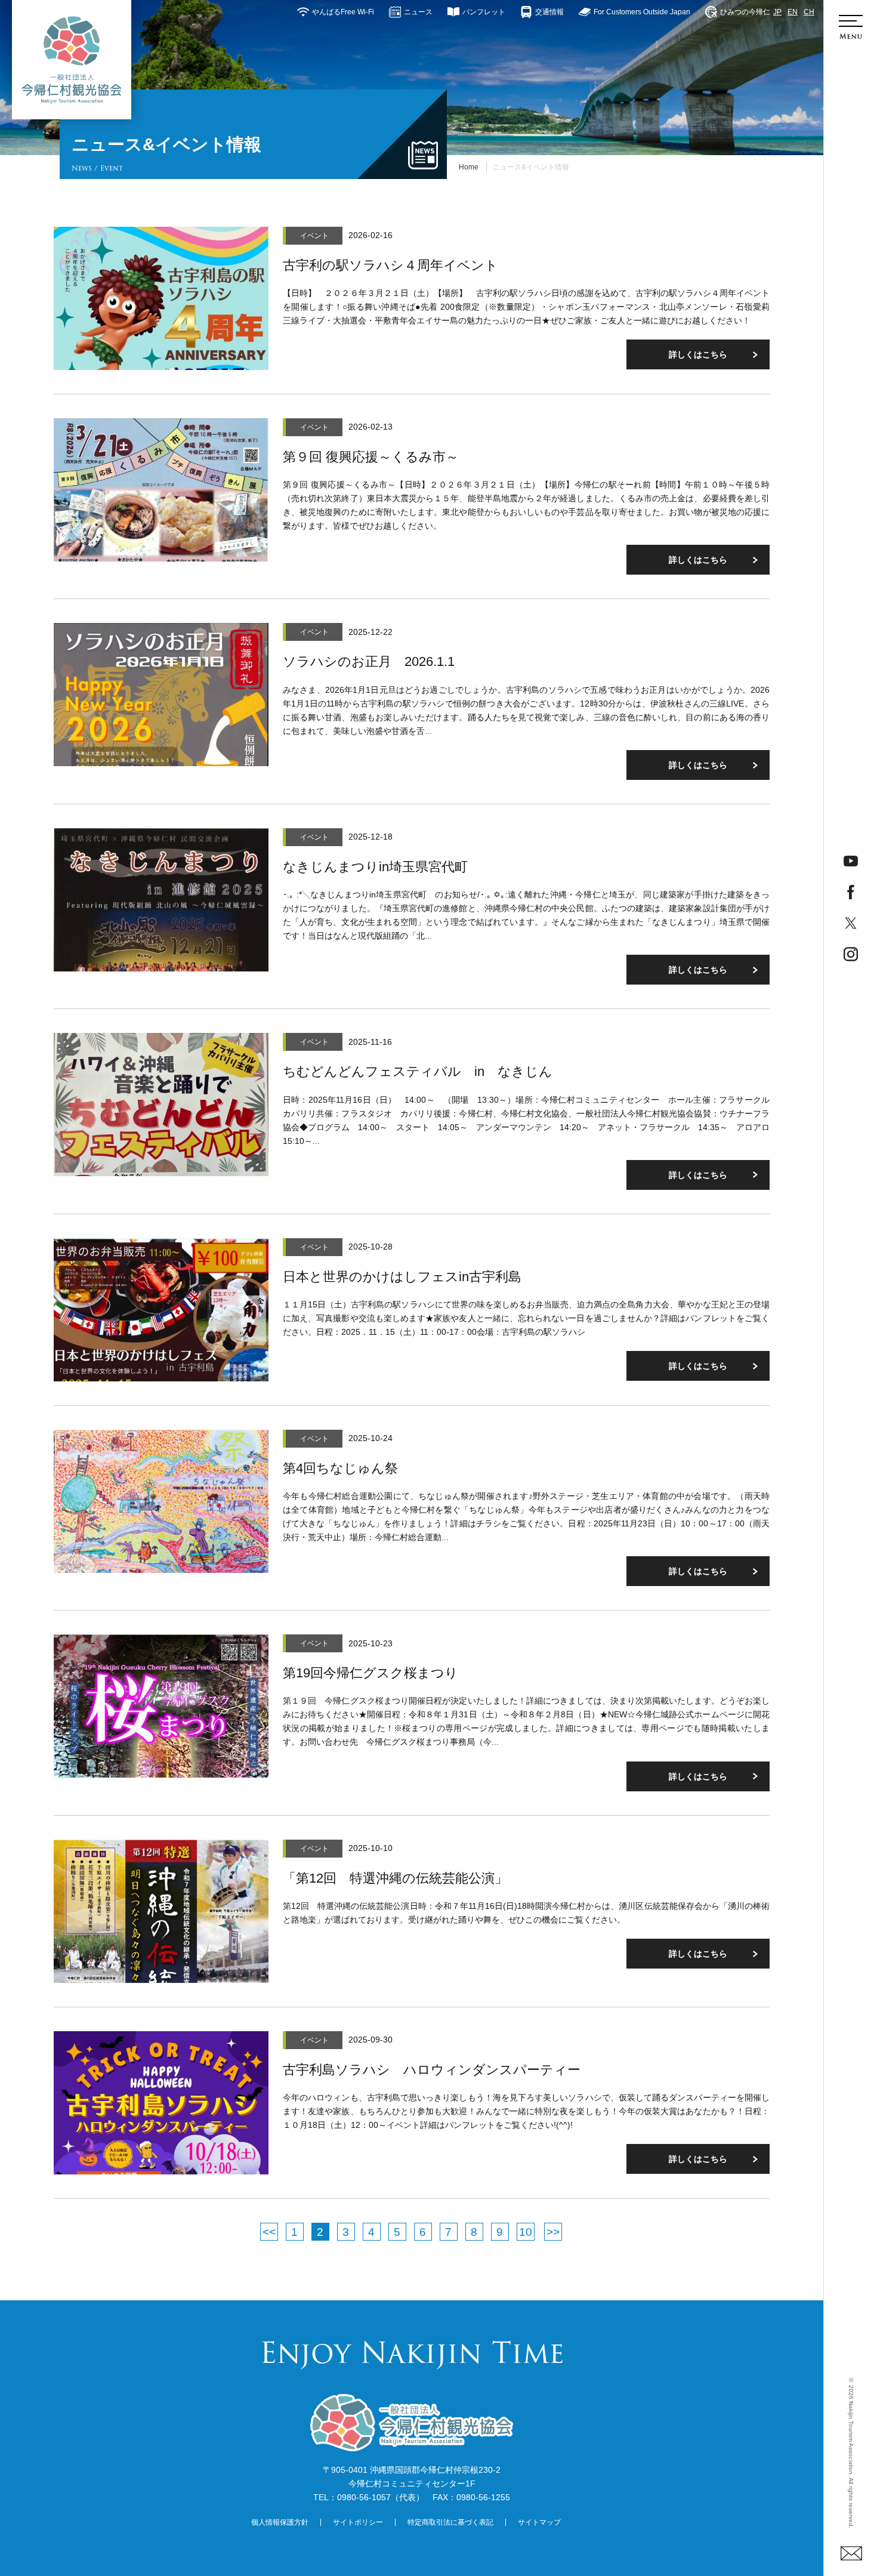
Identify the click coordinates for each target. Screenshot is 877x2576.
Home (469, 167)
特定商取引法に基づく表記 (450, 2522)
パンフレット (484, 12)
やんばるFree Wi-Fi (343, 12)
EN (793, 12)
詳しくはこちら (698, 354)
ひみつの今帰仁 (745, 12)
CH (809, 12)
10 (526, 2232)
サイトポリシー (358, 2522)
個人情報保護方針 (280, 2522)
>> (553, 2232)
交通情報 (549, 12)
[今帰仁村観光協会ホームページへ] (72, 60)
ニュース (418, 12)
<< (269, 2232)
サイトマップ (539, 2522)
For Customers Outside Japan (642, 12)
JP (777, 12)
